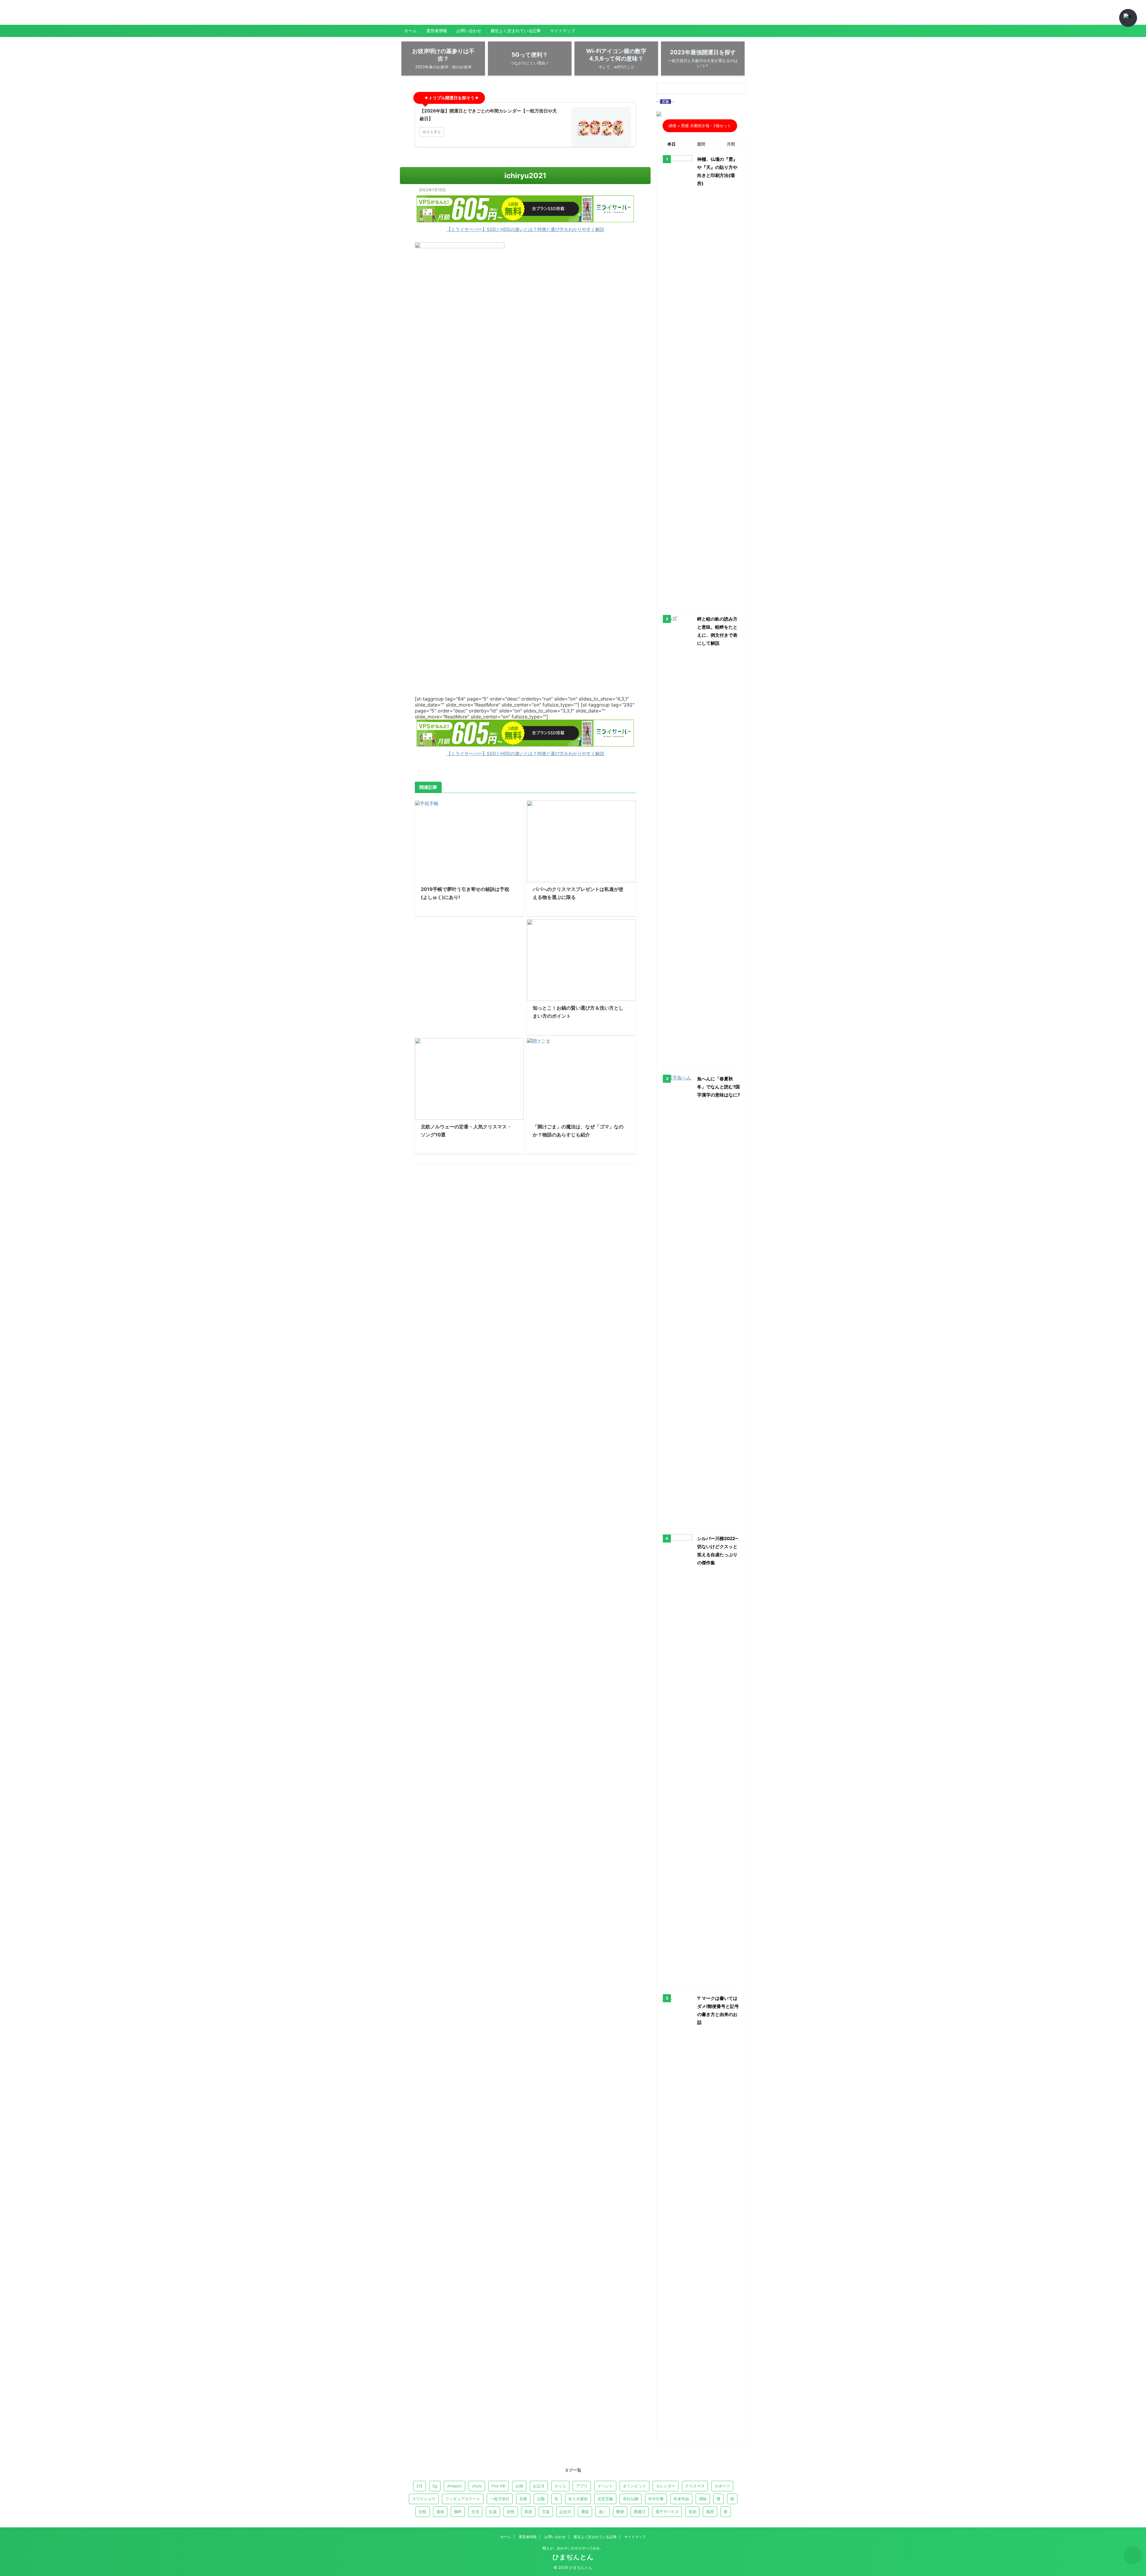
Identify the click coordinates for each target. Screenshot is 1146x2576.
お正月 (539, 2486)
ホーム (411, 31)
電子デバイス (667, 2512)
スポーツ (722, 2486)
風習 (710, 2512)
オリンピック (634, 2486)
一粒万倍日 (500, 2499)
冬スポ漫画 (578, 2499)
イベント (605, 2486)
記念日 (565, 2512)
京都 (523, 2499)
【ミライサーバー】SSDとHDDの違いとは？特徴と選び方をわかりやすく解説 (525, 229)
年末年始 (681, 2499)
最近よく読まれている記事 (516, 31)
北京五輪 (605, 2499)
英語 (528, 2512)
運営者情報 (437, 31)
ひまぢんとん (421, 16)
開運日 (640, 2512)
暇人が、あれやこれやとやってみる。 (573, 2548)
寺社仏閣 (631, 2499)
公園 (541, 2499)
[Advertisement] (469, 973)
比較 (423, 2512)
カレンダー (666, 2486)
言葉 (546, 2512)
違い (603, 2512)
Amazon (455, 2486)
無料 (458, 2512)
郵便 (620, 2512)
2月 (419, 2486)
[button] (1128, 18)
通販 (585, 2512)
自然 (511, 2512)
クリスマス (695, 2486)
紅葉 (493, 2512)
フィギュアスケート (463, 2499)
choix (477, 2486)
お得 (519, 2486)
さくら (560, 2486)
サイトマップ (563, 31)
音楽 (692, 2512)
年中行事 (656, 2499)
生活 (475, 2512)
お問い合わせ (469, 31)
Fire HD (499, 2486)
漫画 (440, 2512)
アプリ (582, 2486)
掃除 (703, 2499)
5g (435, 2486)
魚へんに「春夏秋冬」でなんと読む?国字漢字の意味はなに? (718, 1087)
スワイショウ (424, 2499)
